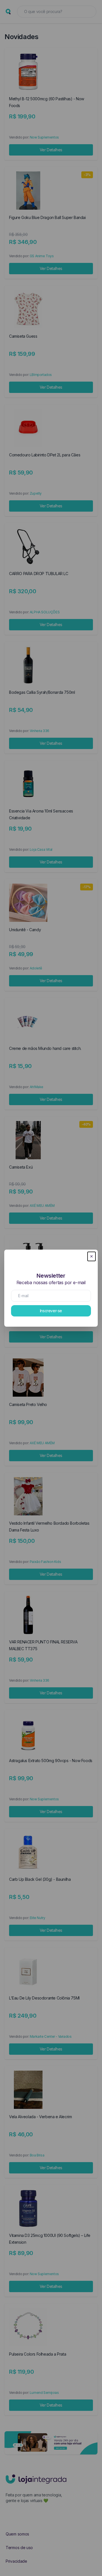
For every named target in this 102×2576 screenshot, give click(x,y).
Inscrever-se (51, 1311)
